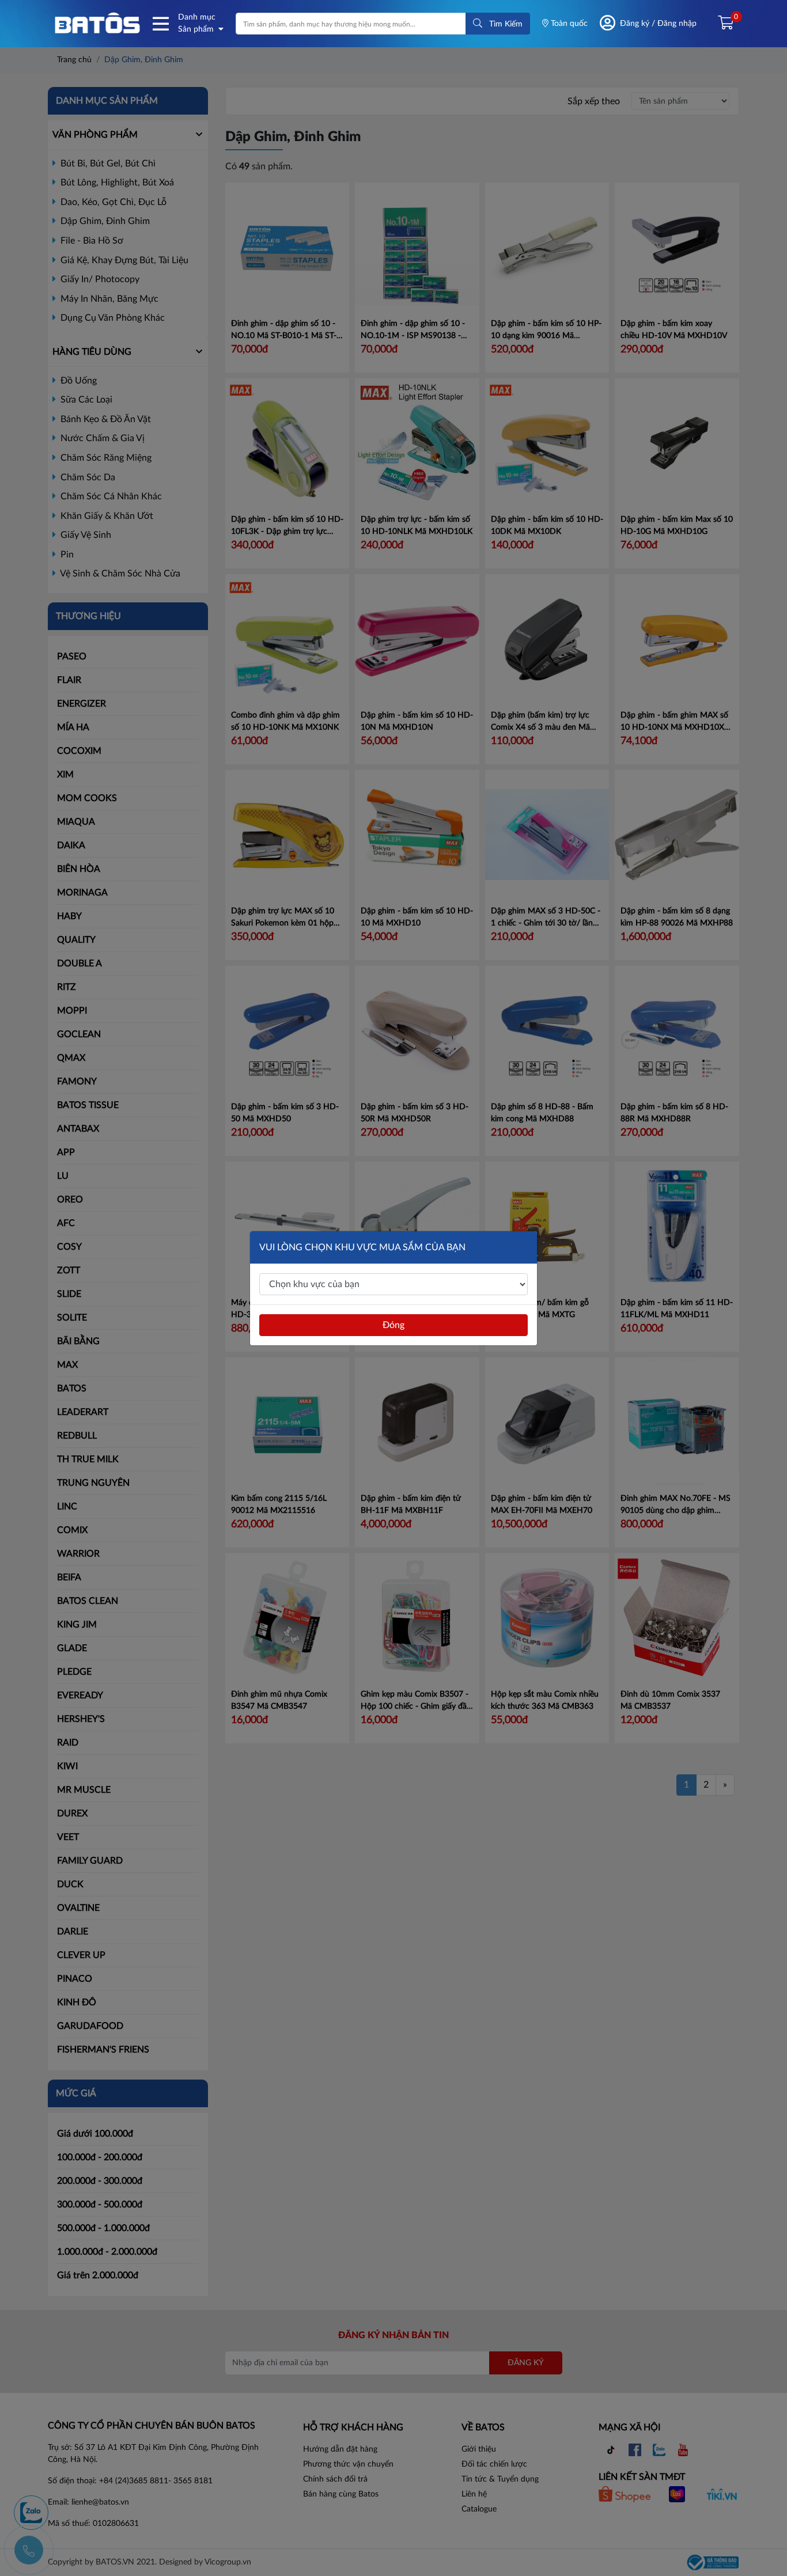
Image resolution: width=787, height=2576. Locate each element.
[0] (721, 24)
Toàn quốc (568, 24)
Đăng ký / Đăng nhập (658, 24)
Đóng (393, 1325)
